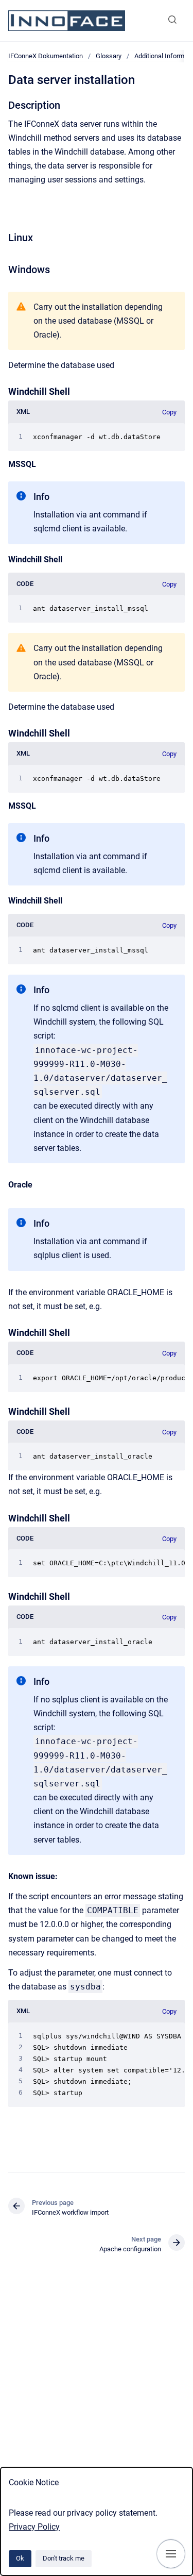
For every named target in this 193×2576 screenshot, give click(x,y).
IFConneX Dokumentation (46, 56)
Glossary (109, 56)
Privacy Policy (34, 2527)
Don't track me (64, 2558)
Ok (20, 2558)
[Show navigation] (171, 2554)
